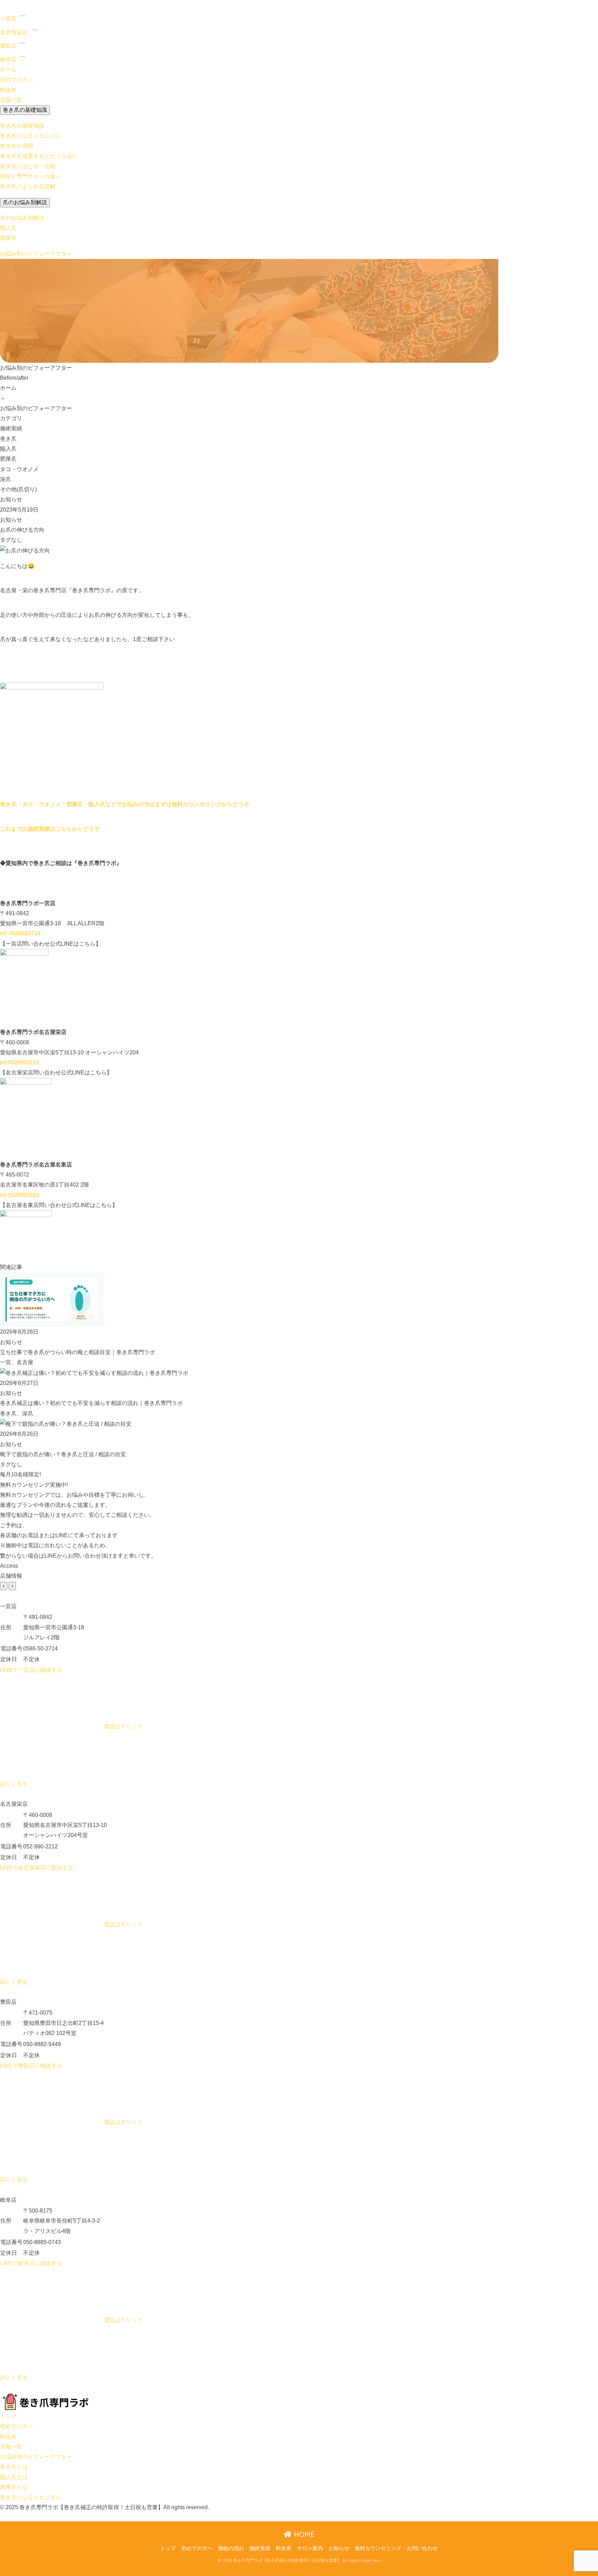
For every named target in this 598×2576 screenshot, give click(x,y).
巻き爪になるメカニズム (30, 136)
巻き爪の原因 (17, 146)
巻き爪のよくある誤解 (28, 186)
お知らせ (339, 2548)
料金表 (284, 2548)
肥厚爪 (8, 238)
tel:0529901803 (20, 1195)
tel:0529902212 (20, 1062)
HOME (303, 2534)
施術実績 (260, 2548)
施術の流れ (231, 2548)
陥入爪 (8, 228)
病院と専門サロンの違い (30, 176)
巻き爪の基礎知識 (25, 110)
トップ (168, 2548)
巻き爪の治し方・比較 (28, 166)
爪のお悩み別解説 (25, 202)
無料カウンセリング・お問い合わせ (396, 2548)
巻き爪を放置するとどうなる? (38, 156)
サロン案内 (310, 2548)
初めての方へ (197, 2548)
